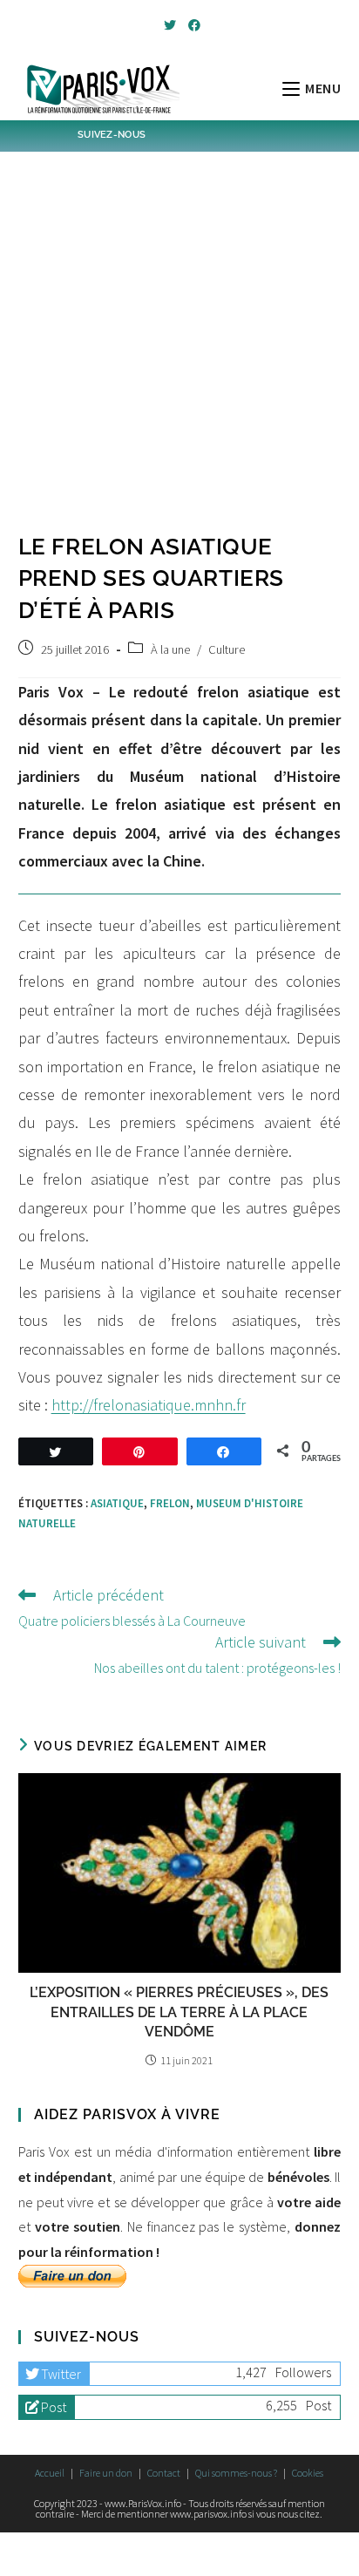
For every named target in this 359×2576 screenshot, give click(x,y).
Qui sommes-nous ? (236, 2473)
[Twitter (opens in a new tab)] (170, 25)
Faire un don (106, 2473)
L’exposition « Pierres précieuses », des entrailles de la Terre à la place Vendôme (179, 2012)
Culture (227, 649)
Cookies (308, 2473)
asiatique (117, 1503)
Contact (164, 2473)
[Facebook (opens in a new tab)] (192, 25)
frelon (170, 1503)
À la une (170, 649)
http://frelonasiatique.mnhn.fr (149, 1405)
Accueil (50, 2473)
